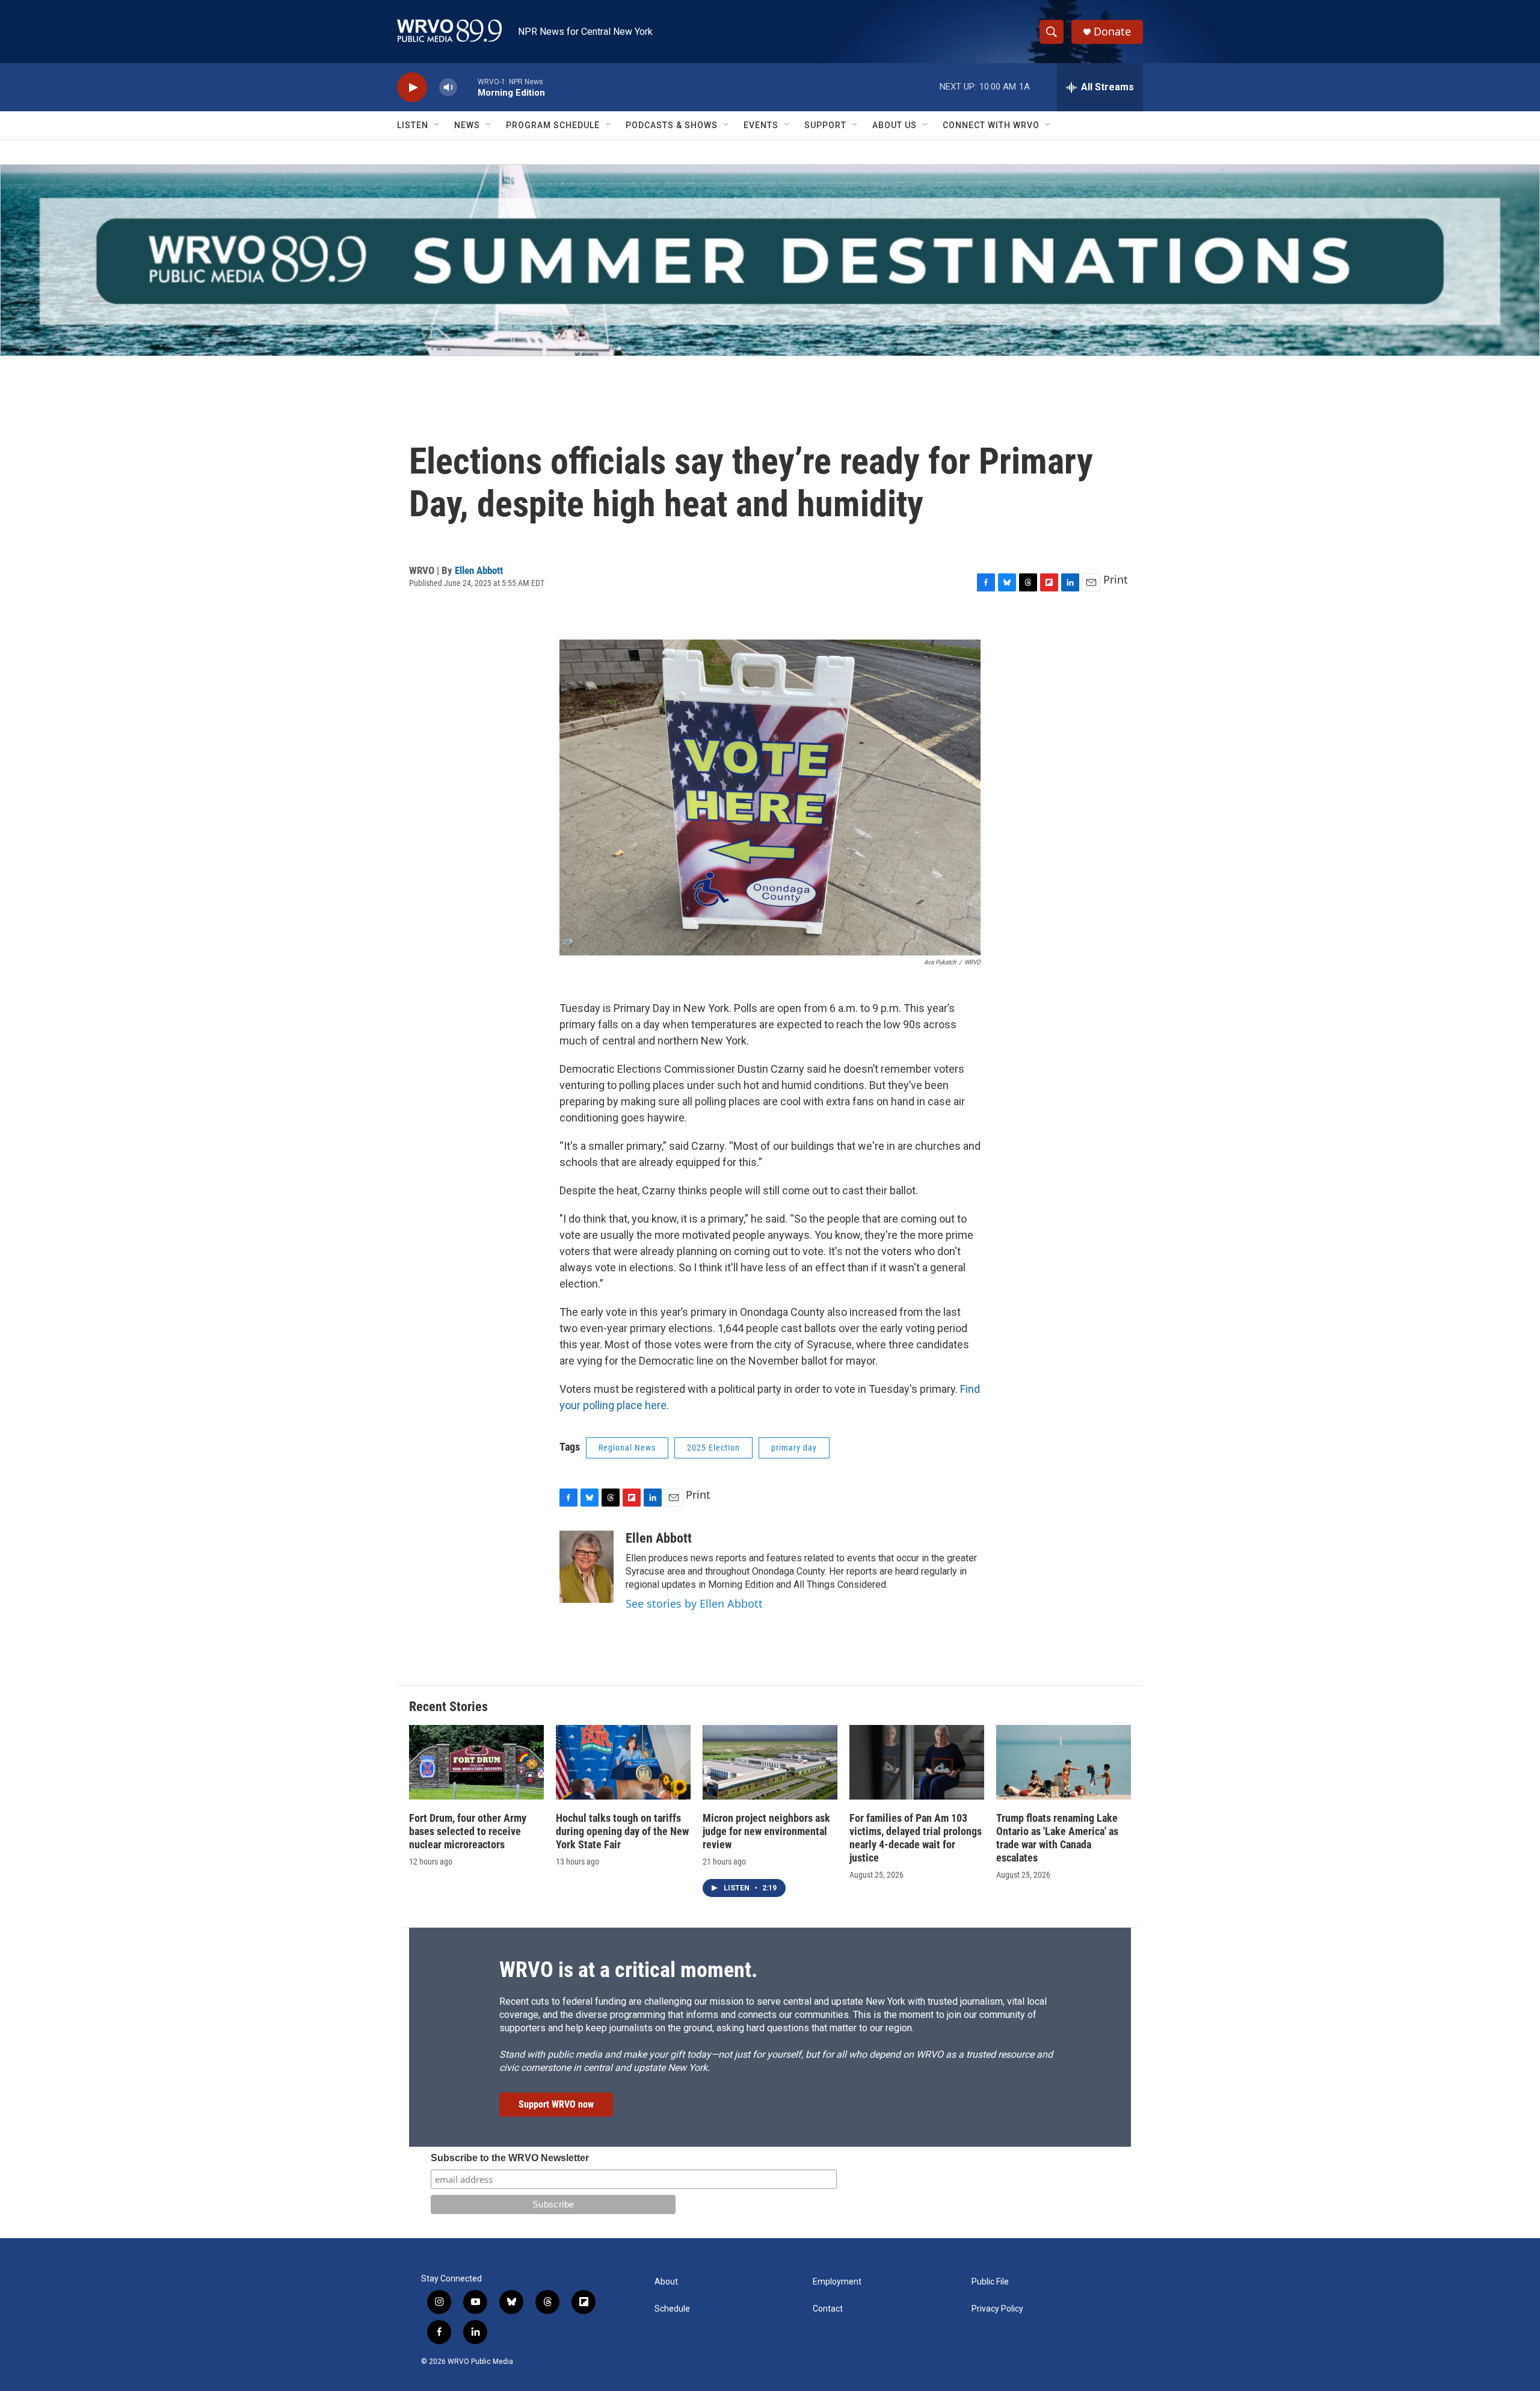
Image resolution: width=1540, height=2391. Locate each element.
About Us (895, 125)
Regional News (627, 1448)
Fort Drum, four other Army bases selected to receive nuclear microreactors (468, 1831)
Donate (1112, 32)
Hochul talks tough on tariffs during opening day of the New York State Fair (622, 1831)
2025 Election (713, 1448)
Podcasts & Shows (672, 125)
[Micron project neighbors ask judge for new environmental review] (770, 1763)
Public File (990, 2282)
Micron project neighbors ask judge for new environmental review (766, 1831)
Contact (828, 2309)
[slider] (467, 87)
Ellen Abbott (479, 570)
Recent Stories (448, 1707)
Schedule (672, 2309)
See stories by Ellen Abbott (694, 1603)
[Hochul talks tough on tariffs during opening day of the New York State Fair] (623, 1763)
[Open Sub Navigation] (437, 125)
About (666, 2282)
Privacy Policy (997, 2309)
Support (825, 125)
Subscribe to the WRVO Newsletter (510, 2158)
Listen (413, 125)
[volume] (448, 88)
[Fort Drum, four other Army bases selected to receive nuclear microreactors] (476, 1763)
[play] (412, 88)
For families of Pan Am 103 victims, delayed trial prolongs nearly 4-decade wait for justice (916, 1838)
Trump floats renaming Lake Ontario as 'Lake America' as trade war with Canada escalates (1057, 1838)
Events (761, 125)
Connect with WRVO (991, 125)
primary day (794, 1448)
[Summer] (770, 260)
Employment (837, 2282)
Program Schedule (553, 125)
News (467, 125)
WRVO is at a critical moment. (628, 1970)
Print (1116, 579)
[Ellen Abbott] (587, 1567)
